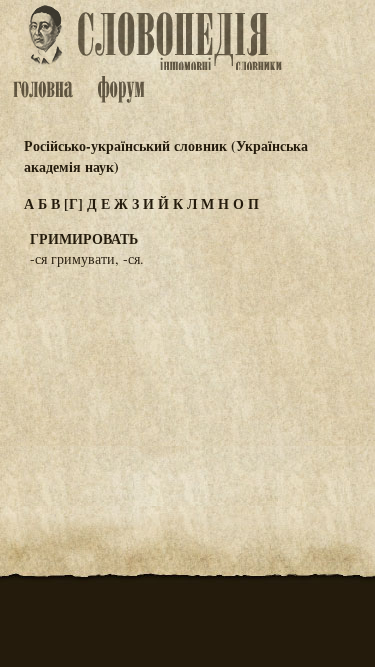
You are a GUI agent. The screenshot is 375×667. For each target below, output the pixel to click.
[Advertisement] (188, 382)
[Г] (73, 203)
